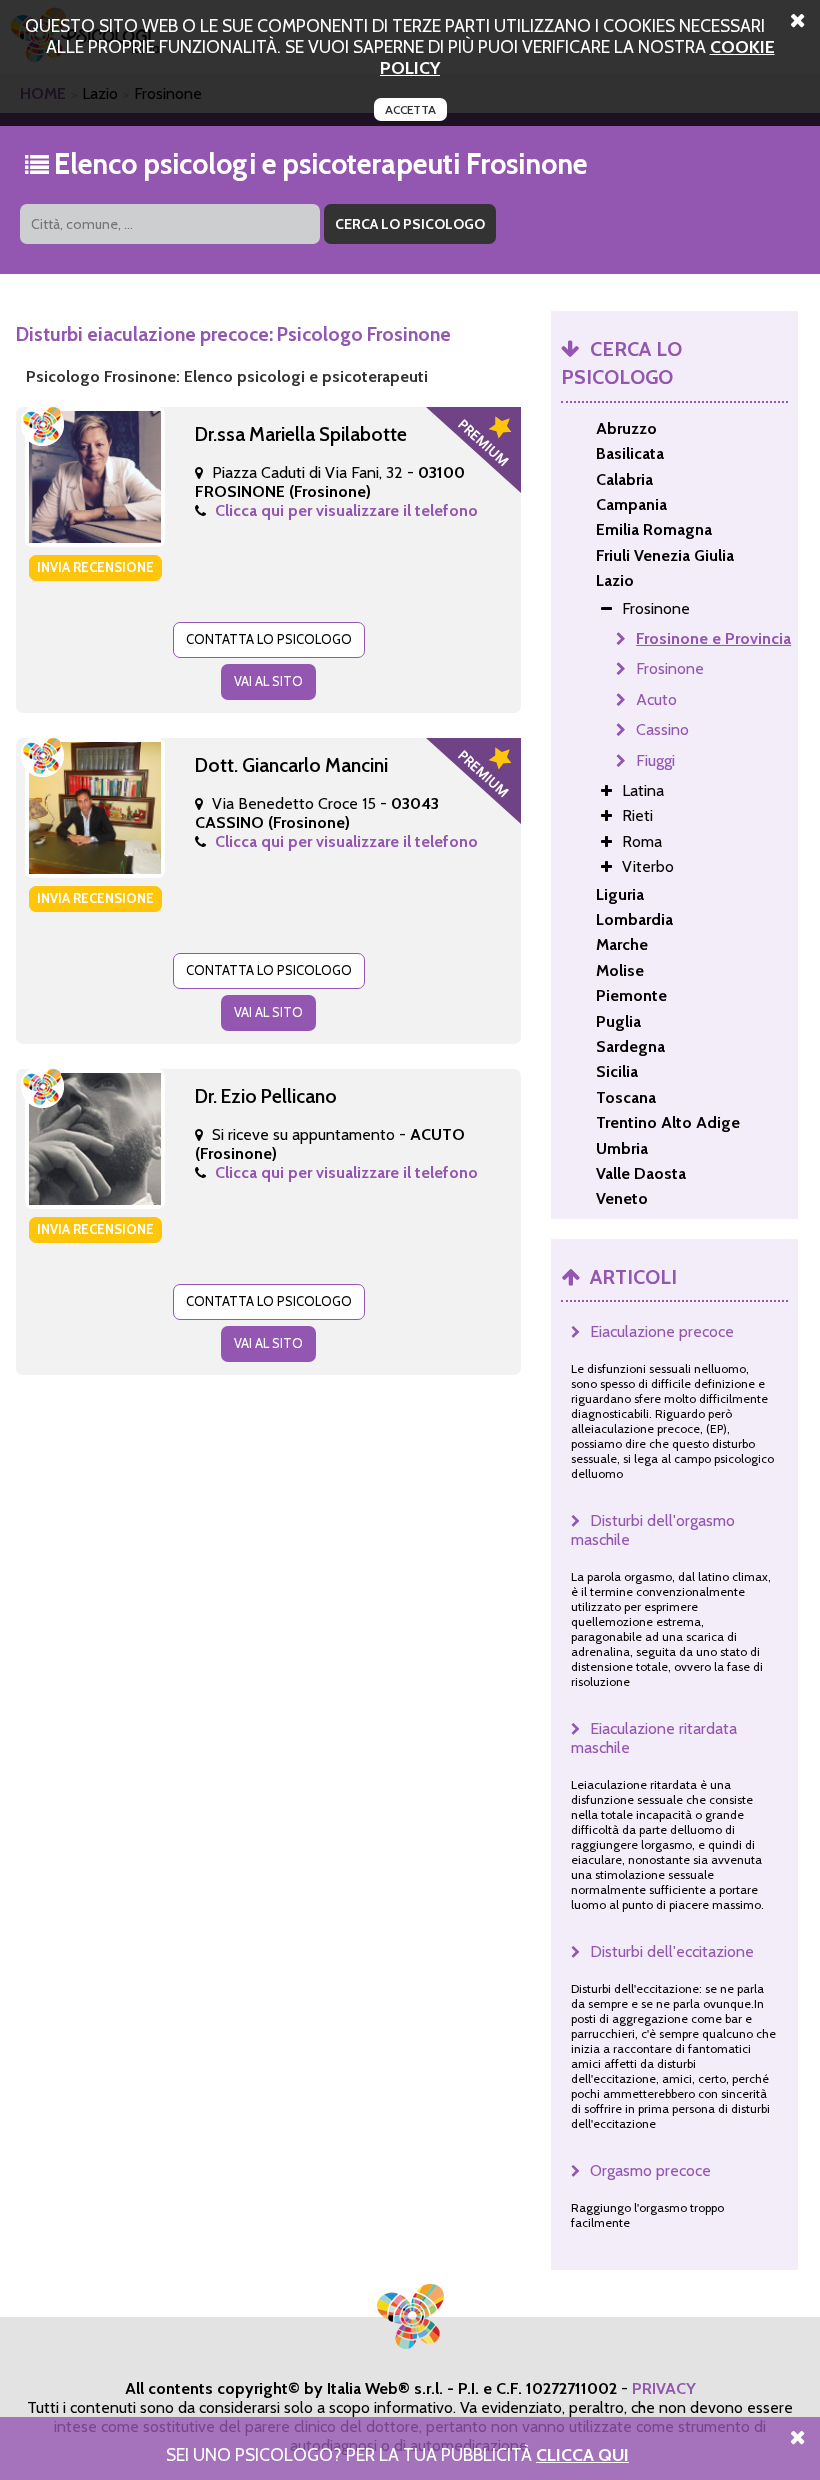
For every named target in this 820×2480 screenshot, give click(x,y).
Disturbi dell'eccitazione (672, 1951)
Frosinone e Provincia (713, 638)
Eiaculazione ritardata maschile (654, 1738)
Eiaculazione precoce (662, 1331)
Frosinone (670, 668)
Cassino (662, 729)
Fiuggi (655, 760)
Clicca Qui (582, 2454)
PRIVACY (664, 2388)
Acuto (656, 699)
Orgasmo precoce (650, 2170)
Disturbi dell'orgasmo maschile (653, 1530)
